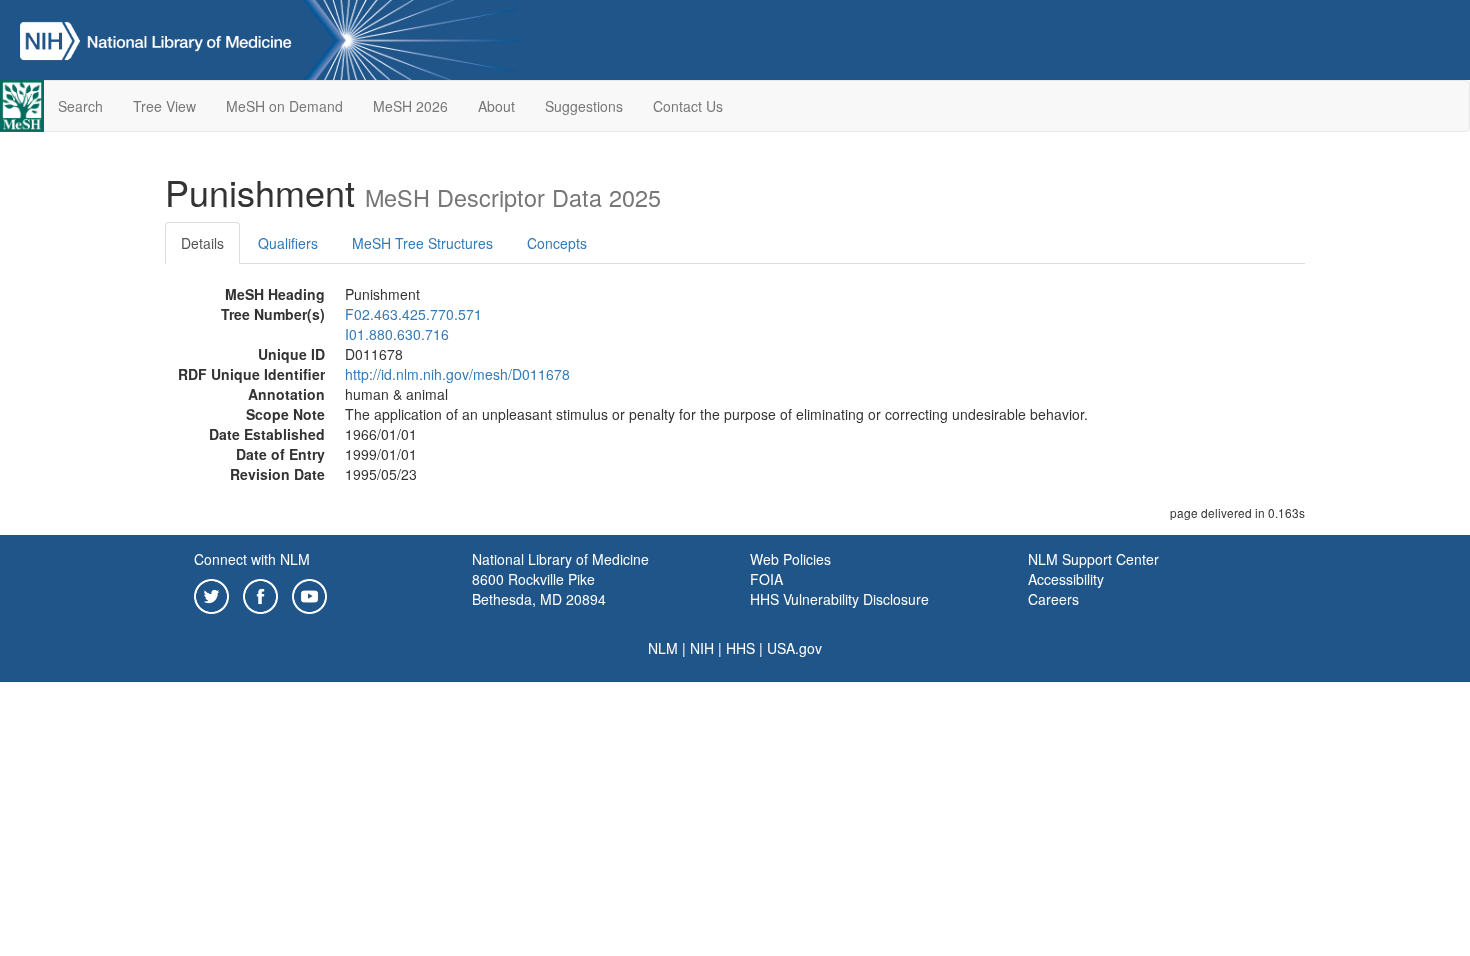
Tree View (164, 106)
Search (80, 106)
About (496, 106)
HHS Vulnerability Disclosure (839, 599)
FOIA (766, 579)
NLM (663, 648)
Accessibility (1066, 579)
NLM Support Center (1093, 559)
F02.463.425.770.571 (413, 314)
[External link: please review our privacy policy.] (211, 594)
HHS (740, 648)
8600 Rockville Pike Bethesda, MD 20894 (539, 589)
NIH (702, 648)
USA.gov (794, 648)
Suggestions (584, 106)
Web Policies (790, 559)
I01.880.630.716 (397, 334)
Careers (1053, 599)
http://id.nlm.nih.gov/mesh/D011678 (457, 374)
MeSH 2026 (410, 106)
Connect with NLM (252, 559)
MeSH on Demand (284, 106)
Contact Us (688, 106)
